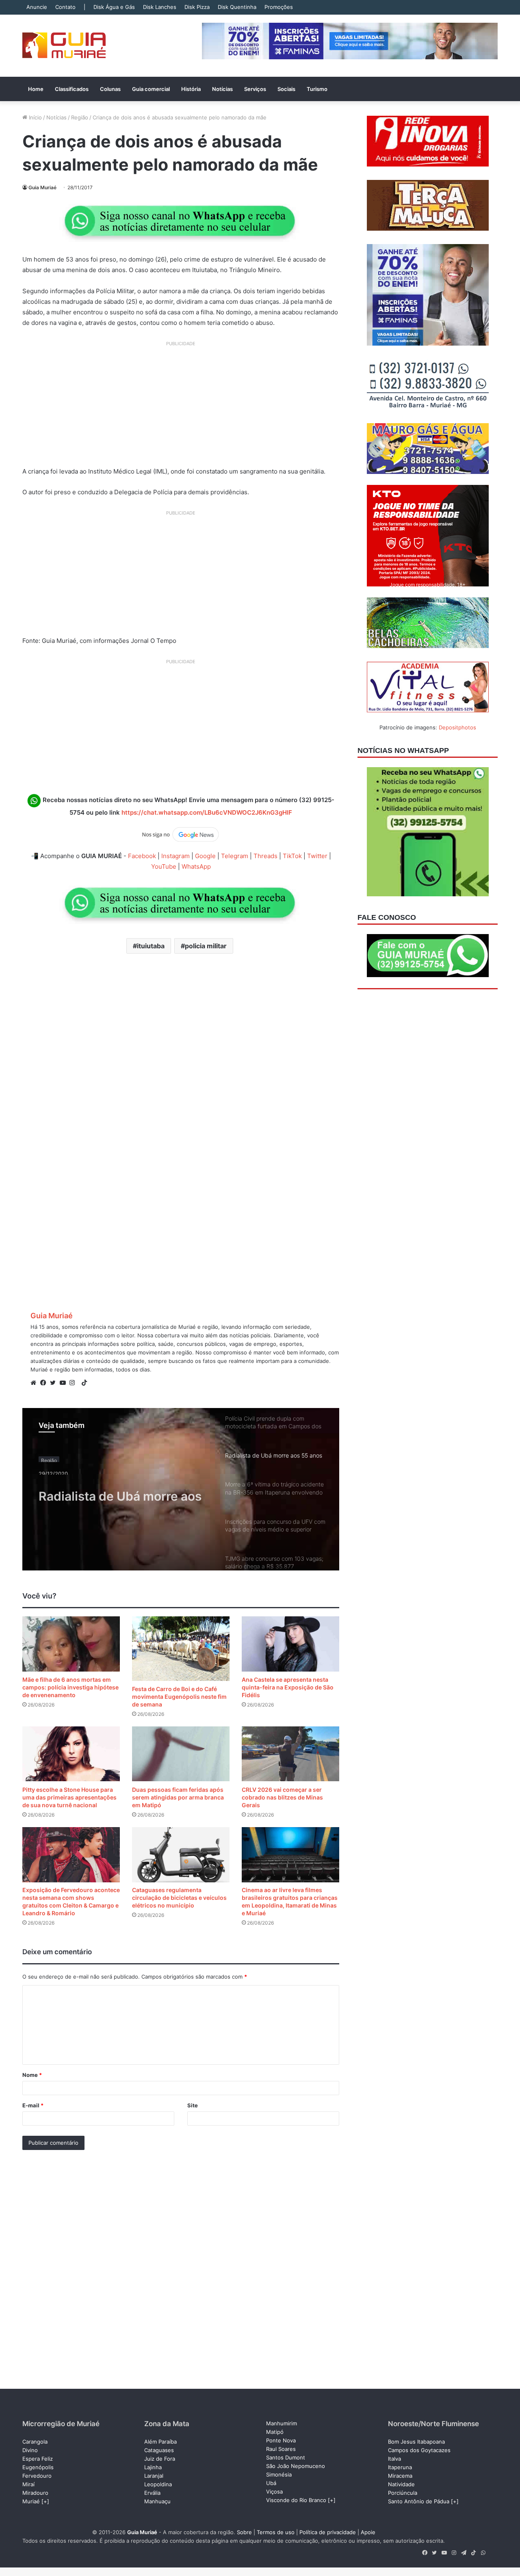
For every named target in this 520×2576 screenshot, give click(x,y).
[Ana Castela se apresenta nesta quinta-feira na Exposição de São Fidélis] (290, 1644)
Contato (65, 7)
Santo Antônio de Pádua (419, 2501)
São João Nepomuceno (296, 2466)
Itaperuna (400, 2467)
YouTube (164, 866)
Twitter (317, 856)
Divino (30, 2450)
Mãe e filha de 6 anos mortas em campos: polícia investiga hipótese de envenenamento (70, 1687)
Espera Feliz (38, 2459)
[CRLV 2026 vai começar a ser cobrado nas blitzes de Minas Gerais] (290, 1754)
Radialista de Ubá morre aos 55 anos (120, 1491)
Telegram (235, 856)
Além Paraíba (160, 2442)
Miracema (400, 2476)
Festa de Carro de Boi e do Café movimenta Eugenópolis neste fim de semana (179, 1697)
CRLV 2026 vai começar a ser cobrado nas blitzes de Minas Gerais (282, 1797)
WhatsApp (196, 866)
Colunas (110, 89)
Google (205, 856)
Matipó (275, 2432)
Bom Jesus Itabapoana (416, 2442)
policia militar (206, 946)
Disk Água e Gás (114, 7)
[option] (181, 1489)
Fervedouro (37, 2476)
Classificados (72, 89)
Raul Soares (281, 2449)
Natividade (401, 2484)
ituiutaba (151, 946)
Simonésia (279, 2474)
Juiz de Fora (160, 2459)
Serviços (255, 89)
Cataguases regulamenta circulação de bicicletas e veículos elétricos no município (179, 1898)
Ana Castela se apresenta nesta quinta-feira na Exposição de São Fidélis (288, 1687)
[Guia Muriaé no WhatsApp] (181, 221)
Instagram (175, 856)
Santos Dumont (286, 2457)
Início (35, 117)
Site (193, 2105)
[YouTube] (65, 1383)
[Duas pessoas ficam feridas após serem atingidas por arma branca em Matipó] (181, 1754)
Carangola (35, 2442)
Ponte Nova (281, 2440)
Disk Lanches (160, 7)
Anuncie (37, 7)
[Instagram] (74, 1383)
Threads (265, 856)
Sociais (286, 89)
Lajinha (153, 2467)
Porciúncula (403, 2493)
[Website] (35, 1383)
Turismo (317, 89)
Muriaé (31, 2501)
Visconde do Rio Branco (296, 2500)
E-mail (33, 2105)
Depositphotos (457, 727)
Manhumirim (282, 2423)
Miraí (28, 2484)
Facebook (142, 856)
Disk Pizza (197, 7)
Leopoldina (158, 2484)
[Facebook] (45, 1383)
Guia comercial (151, 89)
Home (36, 89)
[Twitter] (55, 1383)
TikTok (292, 856)
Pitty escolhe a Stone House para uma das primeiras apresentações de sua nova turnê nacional (69, 1797)
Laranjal (154, 2476)
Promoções (279, 7)
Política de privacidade (328, 2532)
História (191, 89)
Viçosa (274, 2492)
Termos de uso (276, 2532)
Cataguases (159, 2450)
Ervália (152, 2493)
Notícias (222, 89)
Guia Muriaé (42, 187)
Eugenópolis (38, 2467)
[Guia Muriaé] (64, 46)
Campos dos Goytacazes (419, 2450)
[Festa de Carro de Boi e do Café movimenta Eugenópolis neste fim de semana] (181, 1649)
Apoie (368, 2532)
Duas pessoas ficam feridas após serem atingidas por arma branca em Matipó (178, 1797)
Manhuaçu (157, 2501)
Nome (32, 2075)
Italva (394, 2459)
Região (80, 117)
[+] (45, 2501)
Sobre (244, 2532)
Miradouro (35, 2493)
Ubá (271, 2483)
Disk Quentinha (237, 7)
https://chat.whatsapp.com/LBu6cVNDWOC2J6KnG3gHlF (207, 812)
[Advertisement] (181, 407)
